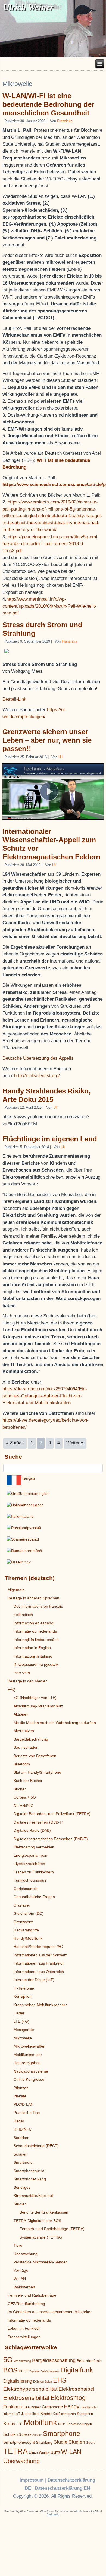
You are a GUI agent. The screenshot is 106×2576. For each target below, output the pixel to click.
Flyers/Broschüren (29, 1864)
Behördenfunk (89, 2361)
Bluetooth (22, 1764)
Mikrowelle (23, 2038)
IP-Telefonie (24, 1988)
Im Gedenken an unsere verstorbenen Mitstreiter (50, 2312)
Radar (19, 2121)
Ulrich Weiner (39, 2453)
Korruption (23, 1996)
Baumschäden (26, 1747)
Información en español (34, 1623)
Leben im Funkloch (24, 2328)
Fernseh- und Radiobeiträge (32, 2295)
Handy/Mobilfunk (28, 1938)
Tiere (18, 2245)
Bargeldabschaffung (31, 1739)
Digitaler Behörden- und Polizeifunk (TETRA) (52, 1814)
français (28, 1478)
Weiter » (75, 1443)
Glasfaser (22, 1905)
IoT (18, 2414)
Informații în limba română (36, 1640)
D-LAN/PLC (24, 1806)
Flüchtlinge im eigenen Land (50, 1139)
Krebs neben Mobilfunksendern (40, 2005)
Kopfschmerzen (64, 2414)
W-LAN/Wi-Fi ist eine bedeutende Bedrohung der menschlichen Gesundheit (48, 104)
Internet (9, 2414)
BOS (10, 2370)
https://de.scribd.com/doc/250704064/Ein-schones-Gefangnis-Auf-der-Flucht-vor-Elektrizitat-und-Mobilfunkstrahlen (45, 1396)
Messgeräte (24, 2030)
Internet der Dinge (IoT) (34, 1980)
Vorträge (21, 2270)
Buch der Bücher (28, 1781)
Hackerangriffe (26, 1930)
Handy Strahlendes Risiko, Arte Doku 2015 (46, 1095)
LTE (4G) (21, 2021)
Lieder (19, 2013)
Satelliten (21, 2138)
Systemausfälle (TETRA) (41, 2237)
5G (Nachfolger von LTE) (35, 1698)
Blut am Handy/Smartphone (37, 1772)
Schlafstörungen (79, 2424)
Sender (37, 2435)
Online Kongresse (29, 2079)
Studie (60, 2442)
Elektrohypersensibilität (30, 2389)
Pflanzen (21, 2088)
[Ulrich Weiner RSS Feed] (12, 2480)
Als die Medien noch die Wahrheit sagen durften (55, 1723)
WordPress (27, 2511)
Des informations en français (38, 1606)
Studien (20, 2204)
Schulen (21, 2154)
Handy (72, 2406)
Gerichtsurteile (26, 1889)
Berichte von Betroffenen (35, 1756)
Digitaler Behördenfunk (44, 2371)
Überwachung (26, 2254)
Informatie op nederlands (35, 1631)
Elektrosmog (68, 2398)
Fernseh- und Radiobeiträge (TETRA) (52, 2229)
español (32, 1539)
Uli (60, 757)
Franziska (65, 121)
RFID (62, 2424)
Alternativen (24, 1731)
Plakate (20, 2096)
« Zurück (15, 1443)
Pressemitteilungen (24, 2337)
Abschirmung (22, 2361)
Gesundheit (32, 2407)
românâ (35, 1551)
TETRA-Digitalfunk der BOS (37, 2221)
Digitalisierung (18, 2381)
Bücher (20, 1789)
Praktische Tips (27, 2113)
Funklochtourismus (30, 1880)
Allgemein (16, 1590)
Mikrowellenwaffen (29, 2046)
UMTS (55, 2453)
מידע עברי (22, 1673)
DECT (24, 2371)
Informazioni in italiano (33, 1656)
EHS (60, 2380)
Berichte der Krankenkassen (44, 2212)
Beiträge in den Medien (28, 1681)
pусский (34, 1528)
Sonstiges (22, 2187)
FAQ (11, 1689)
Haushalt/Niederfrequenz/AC (38, 1947)
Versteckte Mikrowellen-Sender (40, 2262)
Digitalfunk (77, 2370)
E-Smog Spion (43, 2381)
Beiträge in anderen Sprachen (33, 1598)
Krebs (9, 2424)
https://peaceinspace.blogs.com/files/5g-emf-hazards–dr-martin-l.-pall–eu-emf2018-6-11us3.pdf (51, 544)
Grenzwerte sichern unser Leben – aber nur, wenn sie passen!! (47, 740)
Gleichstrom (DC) (29, 1913)
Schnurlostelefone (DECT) (36, 2146)
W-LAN (20, 2279)
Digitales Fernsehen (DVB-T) (38, 1822)
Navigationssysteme (31, 2071)
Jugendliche (30, 2414)
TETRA (15, 2451)
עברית (26, 1562)
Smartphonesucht (29, 2171)
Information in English (32, 1648)
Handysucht (88, 2407)
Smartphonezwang (30, 2179)
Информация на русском (36, 1664)
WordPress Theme (52, 2511)
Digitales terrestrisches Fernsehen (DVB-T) (51, 1839)
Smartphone (62, 2434)
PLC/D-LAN (24, 2104)
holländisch (23, 1615)
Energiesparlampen (30, 1855)
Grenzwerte (24, 1922)
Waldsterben (24, 2287)
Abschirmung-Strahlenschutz (38, 1706)
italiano (28, 1516)
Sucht (90, 2443)
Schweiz (25, 2435)
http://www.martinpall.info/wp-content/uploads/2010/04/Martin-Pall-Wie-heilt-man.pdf (49, 606)
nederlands (34, 1505)
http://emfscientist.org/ (37, 1076)
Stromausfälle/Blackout (33, 2196)
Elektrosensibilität (26, 2398)
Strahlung (44, 2442)
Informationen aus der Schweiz (40, 1955)
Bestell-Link (14, 699)
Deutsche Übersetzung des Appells (38, 1058)
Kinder (46, 2414)
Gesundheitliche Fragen (34, 1897)
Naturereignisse (27, 2063)
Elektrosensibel (76, 2389)
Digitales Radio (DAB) (32, 1830)
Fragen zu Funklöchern (34, 1872)
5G (8, 2360)
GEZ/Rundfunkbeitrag (26, 2304)
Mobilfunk (40, 2422)
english (43, 1493)
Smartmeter (24, 2162)
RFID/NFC (23, 2129)
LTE (19, 2424)
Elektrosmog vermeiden (34, 1847)
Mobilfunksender (28, 2055)
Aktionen (21, 1714)
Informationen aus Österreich (39, 1972)
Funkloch (13, 2407)
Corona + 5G (25, 1797)
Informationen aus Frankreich (39, 1963)
